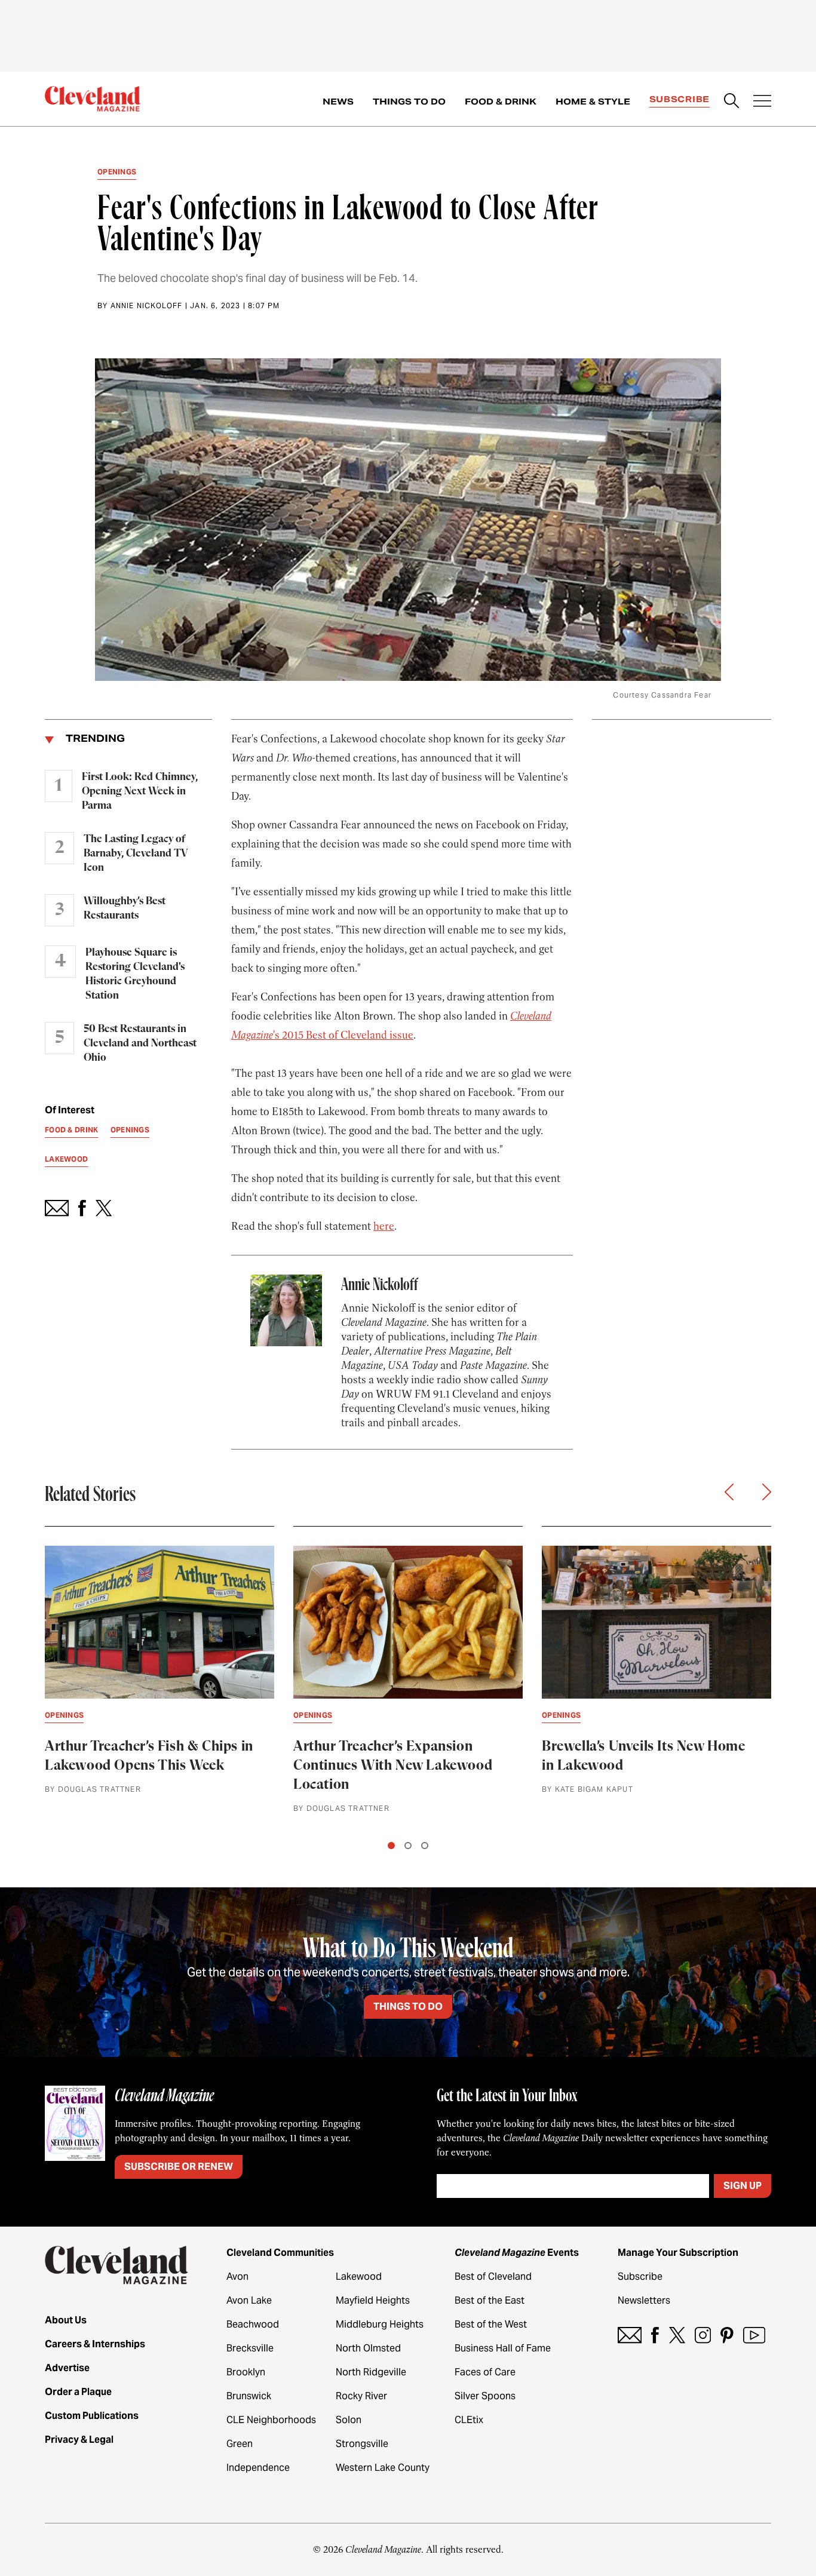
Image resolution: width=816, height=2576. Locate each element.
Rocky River (361, 2396)
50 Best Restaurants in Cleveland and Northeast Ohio (140, 1043)
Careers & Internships (95, 2344)
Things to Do (409, 102)
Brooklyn (246, 2372)
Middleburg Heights (380, 2324)
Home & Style (593, 102)
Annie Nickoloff (147, 306)
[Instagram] (703, 2335)
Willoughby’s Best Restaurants (125, 908)
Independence (258, 2468)
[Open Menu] (762, 102)
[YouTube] (754, 2335)
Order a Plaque (78, 2392)
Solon (349, 2420)
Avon (237, 2276)
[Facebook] (655, 2335)
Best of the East (490, 2300)
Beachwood (253, 2324)
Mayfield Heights (373, 2300)
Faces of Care (485, 2372)
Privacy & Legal (79, 2440)
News (338, 102)
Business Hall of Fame (503, 2348)
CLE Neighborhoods (271, 2420)
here (384, 1226)
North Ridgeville (371, 2372)
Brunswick (249, 2396)
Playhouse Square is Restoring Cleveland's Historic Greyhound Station (135, 974)
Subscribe (680, 99)
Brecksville (250, 2348)
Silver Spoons (485, 2396)
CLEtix (469, 2420)
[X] (677, 2335)
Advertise (67, 2368)
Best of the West (491, 2324)
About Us (66, 2320)
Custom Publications (92, 2416)
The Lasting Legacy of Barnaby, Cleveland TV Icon (136, 853)
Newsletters (644, 2300)
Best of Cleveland (493, 2276)
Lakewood (359, 2276)
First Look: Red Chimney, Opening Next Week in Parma (140, 791)
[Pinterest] (727, 2335)
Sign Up (743, 2186)
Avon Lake (249, 2300)
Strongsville (362, 2444)
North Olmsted (368, 2348)
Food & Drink (501, 102)
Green (240, 2444)
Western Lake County (383, 2468)
